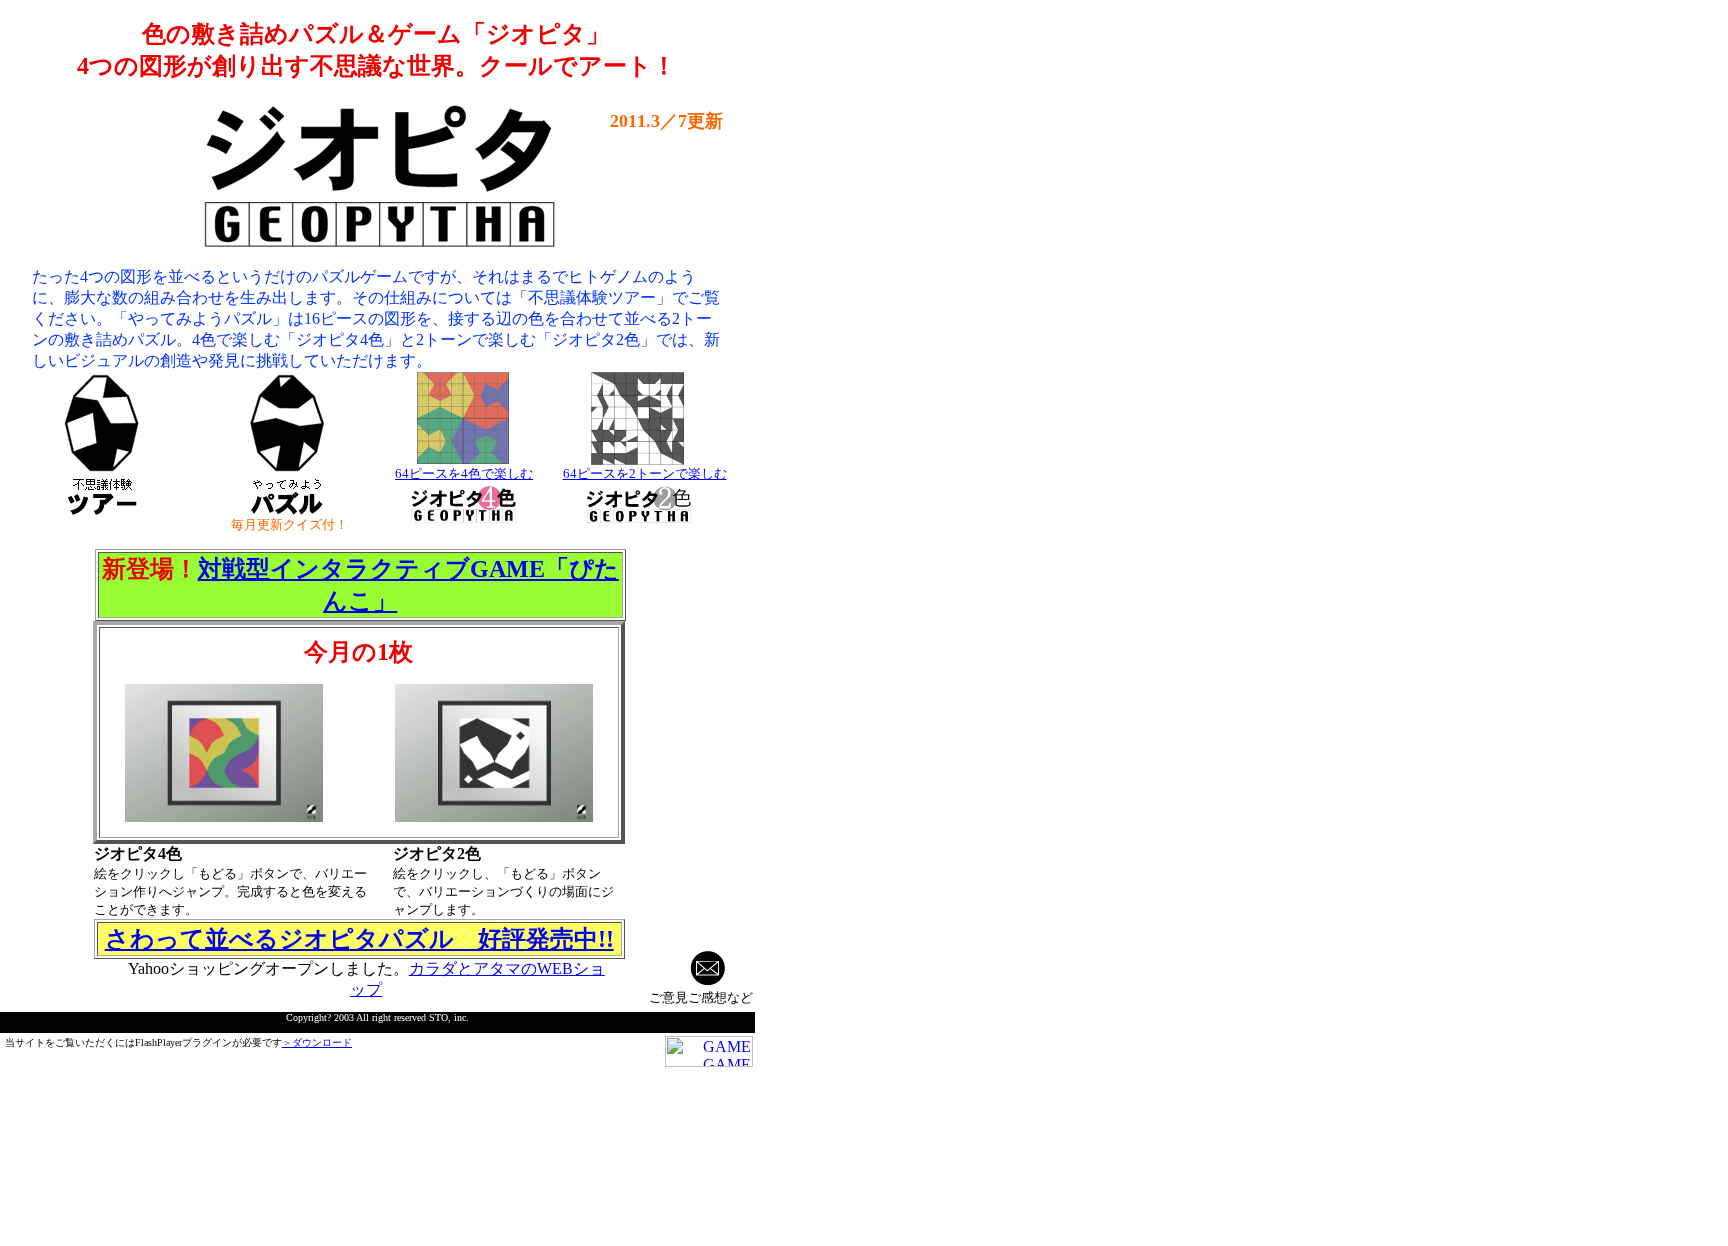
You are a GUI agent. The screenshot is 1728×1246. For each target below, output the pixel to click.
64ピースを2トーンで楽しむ (645, 473)
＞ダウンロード (317, 1042)
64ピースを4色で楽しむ (464, 473)
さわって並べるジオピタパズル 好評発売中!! (359, 939)
